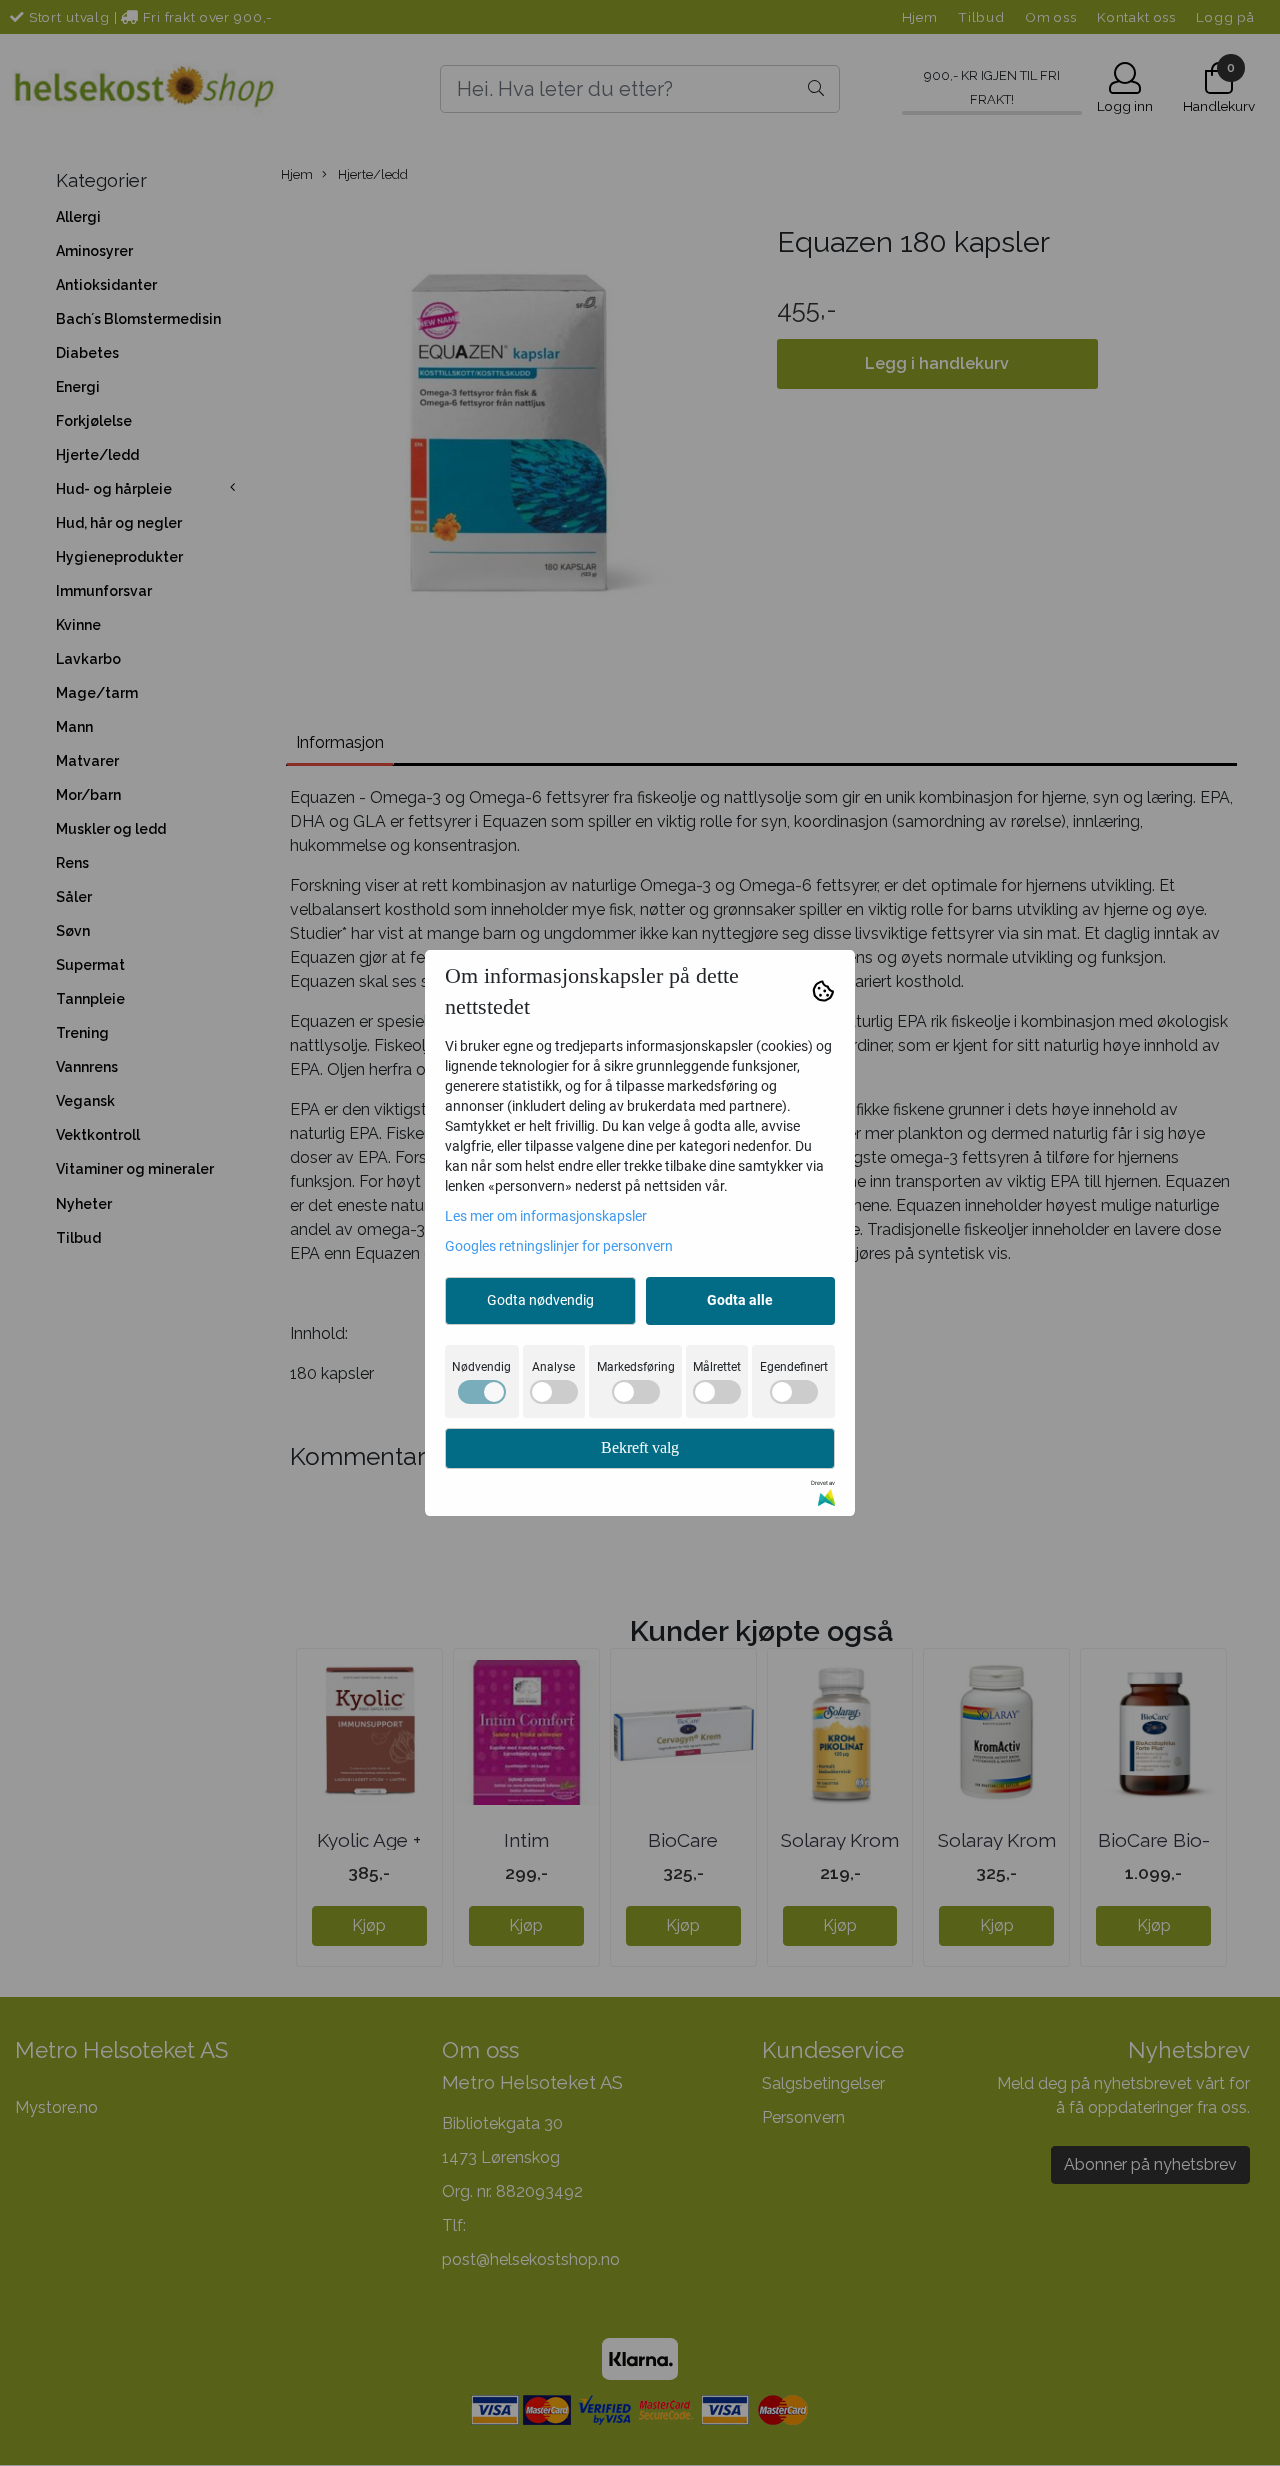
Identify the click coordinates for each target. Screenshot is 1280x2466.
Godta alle (740, 1300)
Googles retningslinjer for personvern (559, 1246)
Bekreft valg (640, 1447)
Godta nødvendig (540, 1300)
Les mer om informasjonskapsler (546, 1216)
